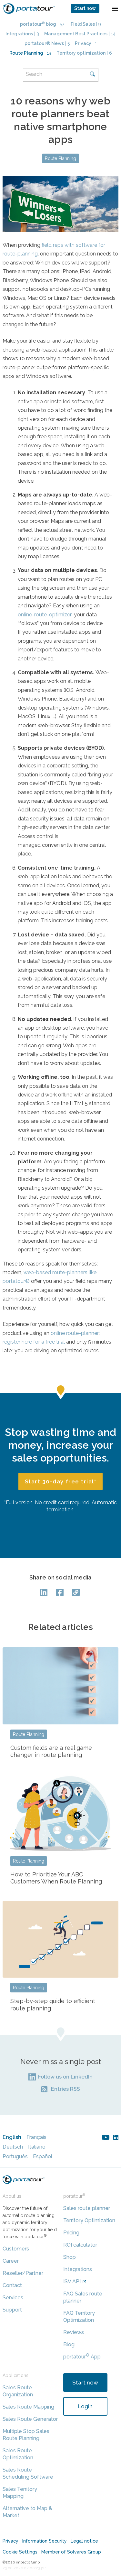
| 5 (47, 43)
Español (43, 2156)
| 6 (84, 53)
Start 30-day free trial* (61, 1481)
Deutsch (13, 2147)
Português (15, 2156)
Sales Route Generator (30, 2419)
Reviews (74, 2332)
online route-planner (75, 1333)
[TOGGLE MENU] (115, 8)
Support (12, 2310)
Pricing (71, 2233)
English (12, 2137)
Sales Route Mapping (28, 2407)
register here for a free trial (34, 1342)
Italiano (37, 2147)
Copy (77, 1592)
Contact (12, 2285)
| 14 (80, 34)
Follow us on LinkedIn (65, 2077)
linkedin (116, 2137)
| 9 (86, 24)
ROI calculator (80, 2245)
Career (11, 2261)
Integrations (78, 2269)
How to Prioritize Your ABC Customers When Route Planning (56, 1878)
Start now (85, 8)
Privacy (10, 2541)
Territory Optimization (89, 2220)
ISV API (72, 2281)
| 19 (30, 53)
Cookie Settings (20, 2552)
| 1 (86, 43)
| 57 (42, 24)
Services (13, 2298)
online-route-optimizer (45, 615)
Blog (69, 2344)
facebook (61, 1592)
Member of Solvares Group (71, 2552)
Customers (16, 2249)
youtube (106, 2137)
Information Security (45, 2541)
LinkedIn (45, 1592)
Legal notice (84, 2541)
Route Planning (60, 158)
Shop (70, 2257)
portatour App (82, 2357)
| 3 (22, 34)
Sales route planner (87, 2208)
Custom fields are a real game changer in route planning (51, 1751)
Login (85, 2406)
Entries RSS (66, 2089)
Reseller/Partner (23, 2273)
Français (36, 2137)
